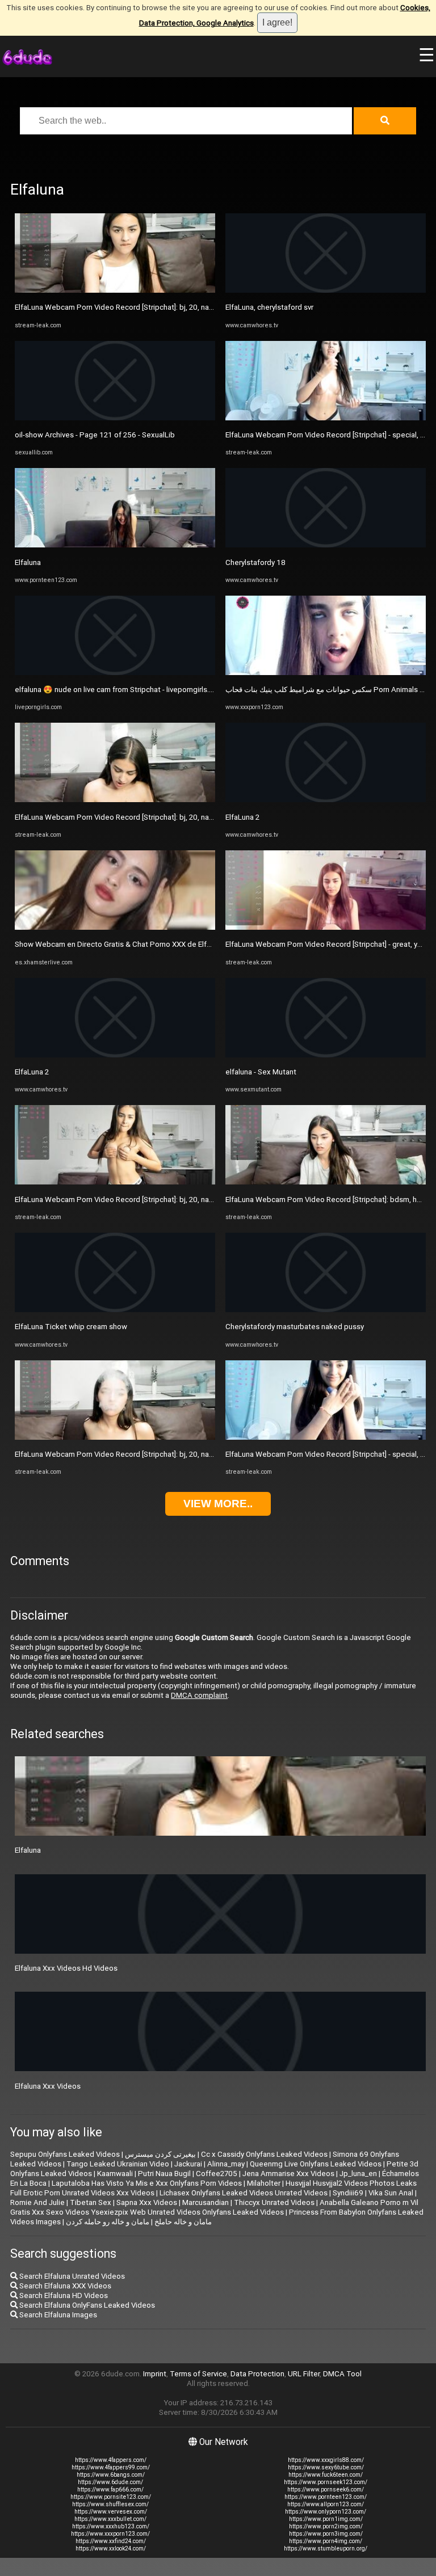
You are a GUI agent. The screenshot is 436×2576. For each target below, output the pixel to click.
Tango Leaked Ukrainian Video (118, 2164)
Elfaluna (28, 562)
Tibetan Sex (91, 2202)
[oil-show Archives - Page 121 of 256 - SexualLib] (115, 418)
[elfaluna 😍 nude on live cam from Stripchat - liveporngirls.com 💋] (115, 673)
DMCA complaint (199, 1695)
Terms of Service (198, 2374)
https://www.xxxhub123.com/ (111, 2526)
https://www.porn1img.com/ (326, 2519)
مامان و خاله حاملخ (183, 2222)
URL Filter (304, 2374)
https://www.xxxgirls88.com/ (326, 2460)
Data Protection (257, 2374)
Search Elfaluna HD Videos (63, 2295)
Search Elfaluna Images (57, 2315)
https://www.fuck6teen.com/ (326, 2475)
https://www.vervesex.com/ (111, 2512)
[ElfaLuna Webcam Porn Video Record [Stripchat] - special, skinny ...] (326, 418)
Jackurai (188, 2164)
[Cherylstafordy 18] (326, 545)
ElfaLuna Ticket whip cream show (71, 1327)
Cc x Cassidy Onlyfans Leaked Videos (264, 2154)
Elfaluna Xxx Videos (48, 2086)
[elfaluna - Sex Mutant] (326, 1055)
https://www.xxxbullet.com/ (110, 2519)
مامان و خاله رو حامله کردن (108, 2222)
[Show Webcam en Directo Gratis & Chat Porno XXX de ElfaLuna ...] (115, 927)
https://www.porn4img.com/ (326, 2541)
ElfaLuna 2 (32, 1072)
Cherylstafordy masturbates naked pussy (295, 1327)
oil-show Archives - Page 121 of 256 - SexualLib (95, 435)
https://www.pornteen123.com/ (326, 2497)
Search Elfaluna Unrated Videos (71, 2276)
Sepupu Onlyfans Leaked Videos (65, 2154)
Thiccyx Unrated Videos (274, 2202)
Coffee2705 (217, 2174)
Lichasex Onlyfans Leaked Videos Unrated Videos (244, 2193)
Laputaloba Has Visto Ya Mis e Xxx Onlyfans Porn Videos (147, 2183)
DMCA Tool (342, 2374)
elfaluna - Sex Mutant (261, 1072)
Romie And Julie (37, 2202)
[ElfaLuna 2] (115, 1055)
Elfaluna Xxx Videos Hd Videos (66, 1968)
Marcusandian (206, 2202)
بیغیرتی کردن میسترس (160, 2154)
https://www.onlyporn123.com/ (326, 2512)
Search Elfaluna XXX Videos (64, 2286)
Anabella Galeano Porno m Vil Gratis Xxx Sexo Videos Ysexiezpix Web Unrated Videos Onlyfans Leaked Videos (214, 2207)
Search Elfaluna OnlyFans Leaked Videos (86, 2305)
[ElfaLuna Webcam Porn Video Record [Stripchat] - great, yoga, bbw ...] (326, 927)
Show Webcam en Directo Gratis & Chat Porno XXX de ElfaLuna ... (124, 944)
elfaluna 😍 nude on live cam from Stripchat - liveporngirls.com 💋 (125, 690)
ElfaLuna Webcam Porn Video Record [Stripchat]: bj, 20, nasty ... (120, 307)
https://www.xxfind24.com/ (111, 2541)
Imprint (155, 2374)
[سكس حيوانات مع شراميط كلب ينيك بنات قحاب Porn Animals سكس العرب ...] (326, 673)
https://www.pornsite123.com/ (111, 2497)
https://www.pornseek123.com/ (326, 2482)
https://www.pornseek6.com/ (326, 2489)
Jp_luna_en (358, 2174)
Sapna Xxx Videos (147, 2202)
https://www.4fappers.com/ (111, 2460)
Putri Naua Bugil (164, 2174)
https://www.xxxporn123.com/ (110, 2534)
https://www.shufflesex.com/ (110, 2504)
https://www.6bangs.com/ (111, 2475)
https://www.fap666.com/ (110, 2489)
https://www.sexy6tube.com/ (326, 2467)
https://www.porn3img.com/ (326, 2534)
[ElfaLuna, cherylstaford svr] (326, 290)
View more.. (218, 1504)
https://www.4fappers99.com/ (111, 2467)
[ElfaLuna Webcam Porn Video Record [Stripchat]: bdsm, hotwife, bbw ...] (326, 1182)
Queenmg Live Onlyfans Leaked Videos (316, 2164)
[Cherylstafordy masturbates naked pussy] (326, 1310)
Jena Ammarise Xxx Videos (288, 2174)
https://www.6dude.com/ (110, 2482)
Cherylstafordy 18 (255, 562)
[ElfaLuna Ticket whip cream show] (115, 1310)
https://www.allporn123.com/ (326, 2504)
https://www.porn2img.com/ (326, 2526)
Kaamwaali (115, 2174)
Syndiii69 (348, 2193)
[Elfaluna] (115, 545)
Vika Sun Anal (391, 2193)
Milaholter (264, 2183)
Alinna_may (226, 2164)
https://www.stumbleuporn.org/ (326, 2548)
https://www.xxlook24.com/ (111, 2548)
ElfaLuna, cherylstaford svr (269, 307)
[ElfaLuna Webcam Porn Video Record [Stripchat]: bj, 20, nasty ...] (115, 290)
